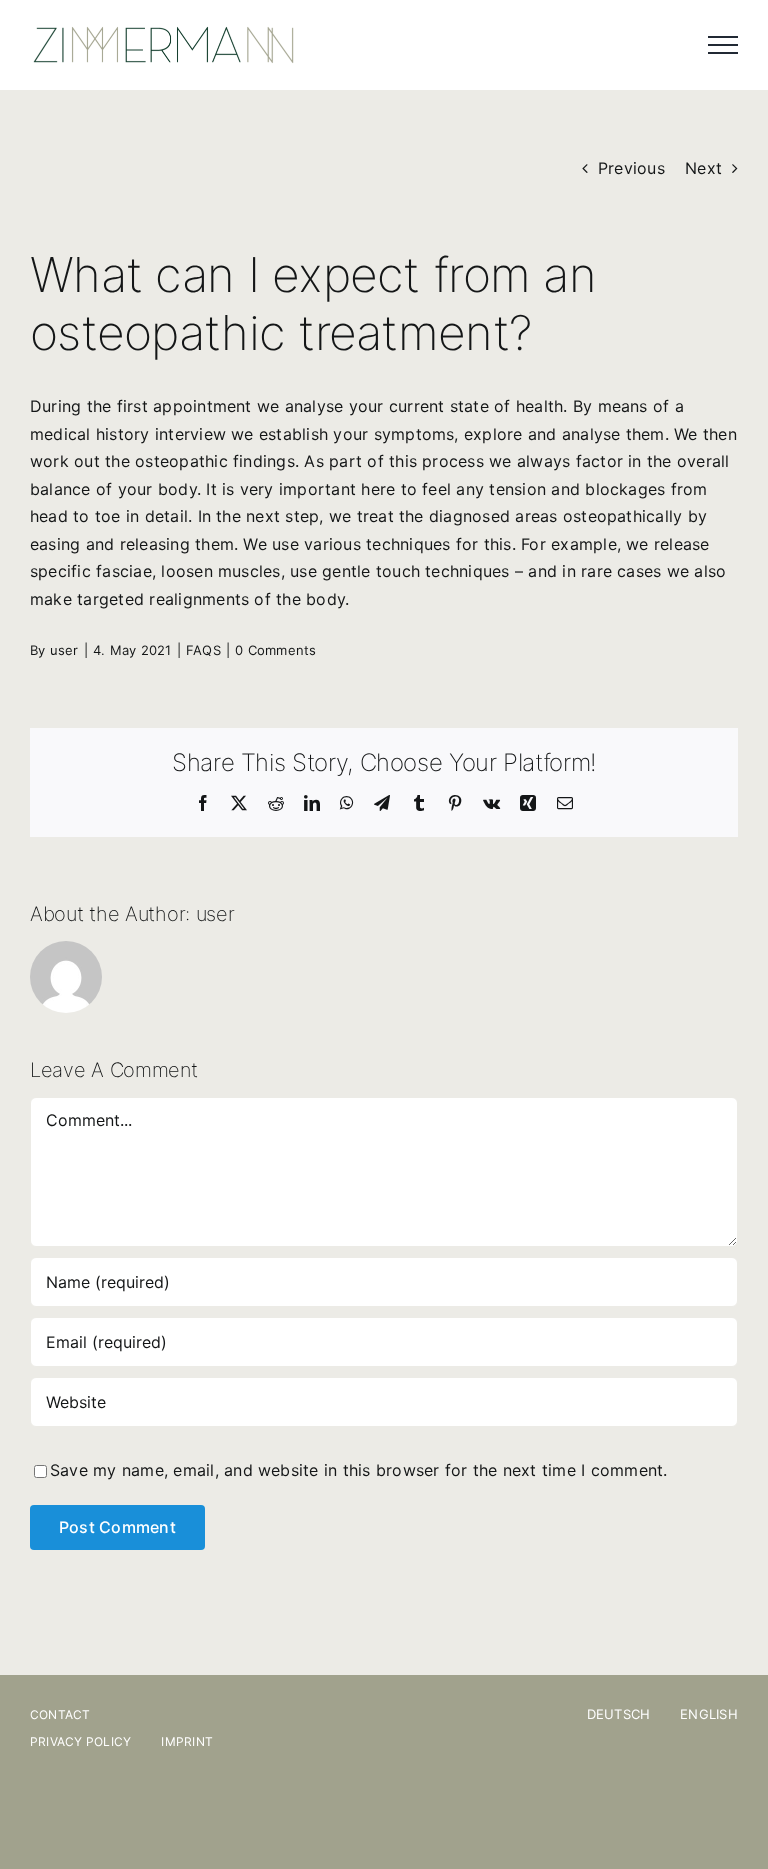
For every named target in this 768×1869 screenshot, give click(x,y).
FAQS (203, 650)
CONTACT (60, 1714)
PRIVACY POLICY (80, 1741)
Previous (631, 168)
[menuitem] (634, 1714)
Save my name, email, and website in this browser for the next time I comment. (358, 1470)
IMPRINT (187, 1741)
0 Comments (275, 650)
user (64, 650)
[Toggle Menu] (723, 45)
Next (703, 168)
